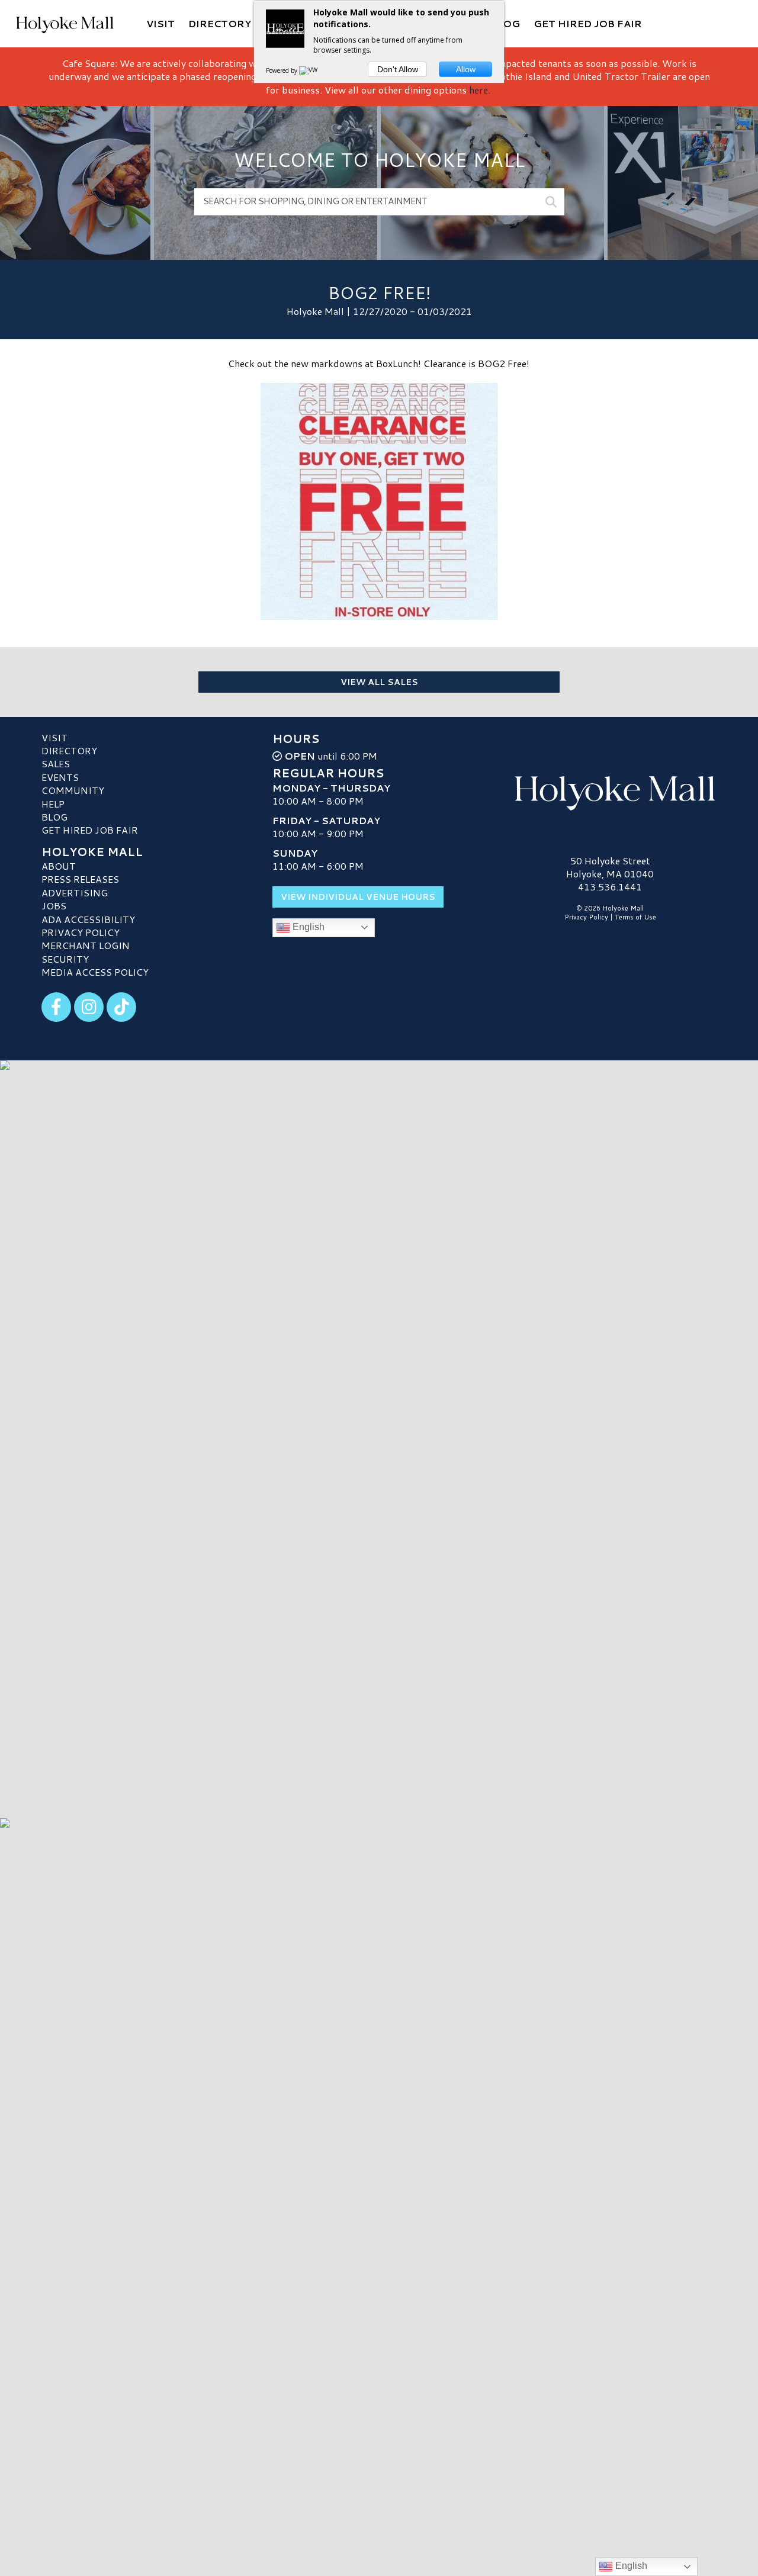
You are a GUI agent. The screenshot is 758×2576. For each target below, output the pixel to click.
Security (65, 959)
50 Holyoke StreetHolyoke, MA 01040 (610, 867)
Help (53, 804)
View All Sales (379, 682)
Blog (54, 817)
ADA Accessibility (88, 919)
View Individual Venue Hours (358, 897)
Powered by (282, 70)
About (59, 866)
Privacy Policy (81, 932)
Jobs (54, 906)
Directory (69, 750)
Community (73, 790)
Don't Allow (398, 69)
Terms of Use (635, 917)
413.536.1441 (610, 887)
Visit (54, 737)
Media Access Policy (95, 972)
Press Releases (80, 879)
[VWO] (311, 70)
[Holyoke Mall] (610, 790)
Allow (466, 69)
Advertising (75, 893)
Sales (56, 763)
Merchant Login (86, 945)
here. (480, 90)
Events (60, 777)
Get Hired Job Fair (90, 830)
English (307, 927)
